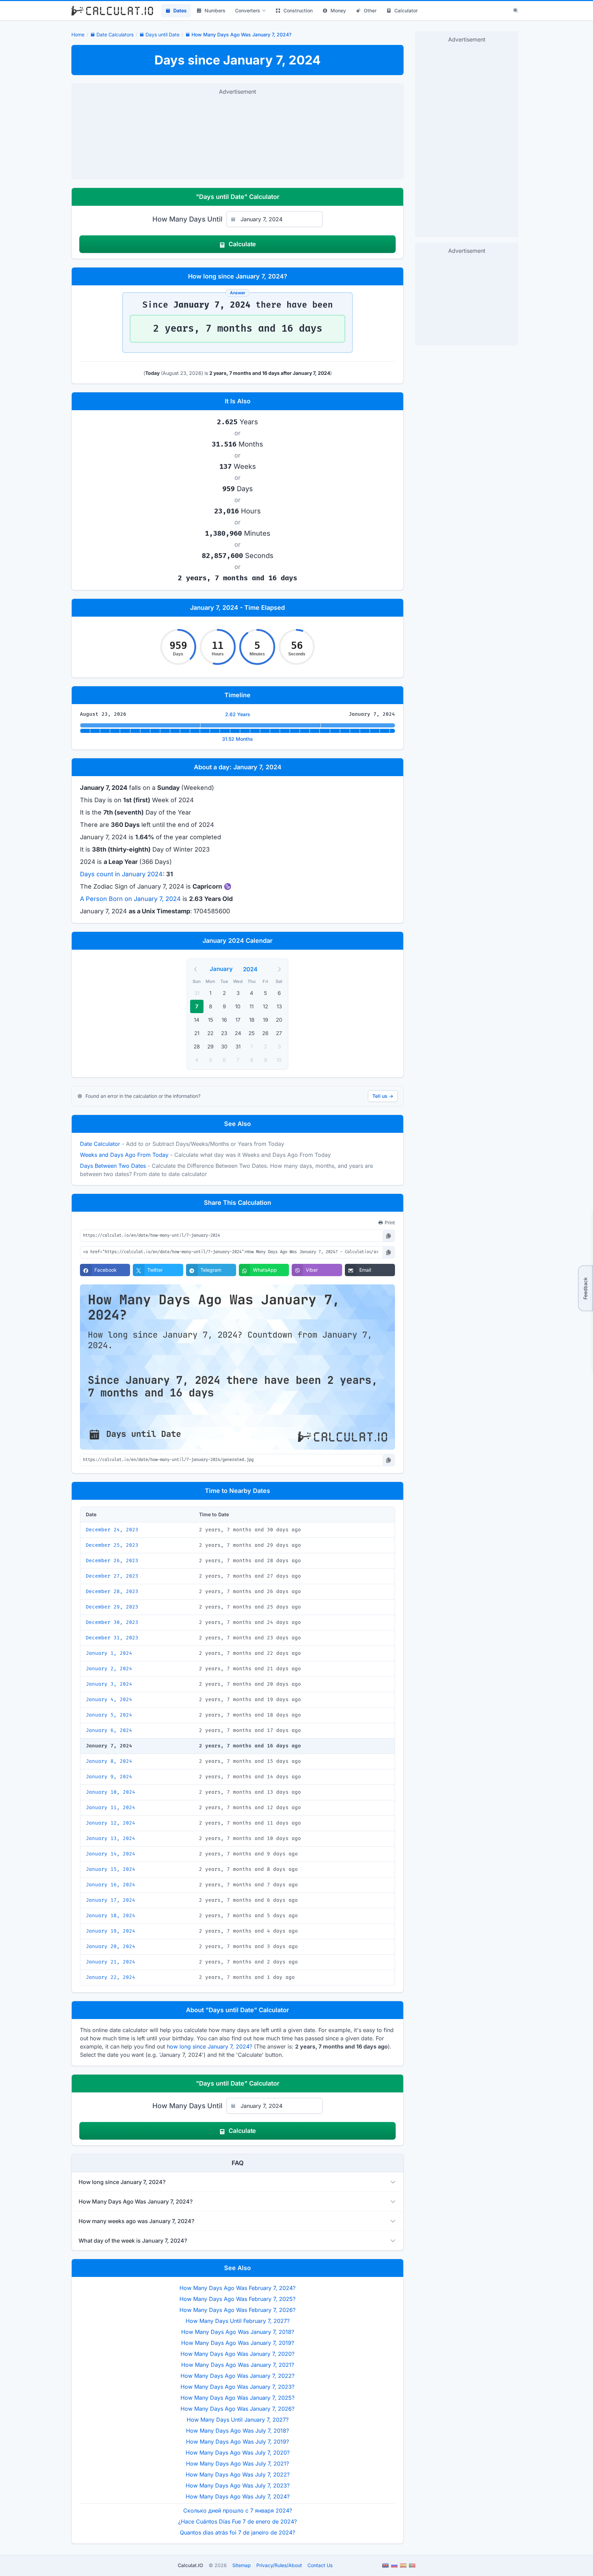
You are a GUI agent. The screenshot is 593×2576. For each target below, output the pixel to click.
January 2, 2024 (109, 1669)
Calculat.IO (190, 2565)
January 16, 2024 (111, 1885)
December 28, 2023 (112, 1592)
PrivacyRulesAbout (279, 2565)
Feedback (585, 1288)
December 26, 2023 (112, 1561)
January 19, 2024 (111, 1931)
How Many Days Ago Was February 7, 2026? (237, 2310)
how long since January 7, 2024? (210, 2046)
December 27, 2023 (112, 1576)
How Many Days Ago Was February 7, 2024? (237, 2288)
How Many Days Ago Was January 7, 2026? (237, 2409)
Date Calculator (100, 1144)
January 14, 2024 (111, 1854)
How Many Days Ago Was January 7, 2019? (238, 2343)
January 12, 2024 (111, 1823)
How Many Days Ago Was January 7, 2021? (238, 2365)
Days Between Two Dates (113, 1166)
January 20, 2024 (111, 1946)
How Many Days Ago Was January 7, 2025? (237, 2398)
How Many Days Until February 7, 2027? (238, 2321)
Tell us (383, 1096)
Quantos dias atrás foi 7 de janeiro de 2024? (237, 2532)
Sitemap (242, 2565)
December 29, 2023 (112, 1607)
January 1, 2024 (109, 1653)
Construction (298, 10)
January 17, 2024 (111, 1900)
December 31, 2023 (112, 1638)
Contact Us (320, 2565)
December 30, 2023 (112, 1622)
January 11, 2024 (111, 1808)
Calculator (406, 10)
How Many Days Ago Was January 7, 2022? (237, 2376)
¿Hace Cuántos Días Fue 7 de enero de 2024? (237, 2521)
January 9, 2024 (109, 1777)
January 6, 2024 (109, 1730)
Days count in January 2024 (121, 874)
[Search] (516, 11)
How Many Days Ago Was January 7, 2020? (237, 2354)
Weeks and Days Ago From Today (124, 1155)
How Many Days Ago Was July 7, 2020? (238, 2453)
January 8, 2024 (109, 1761)
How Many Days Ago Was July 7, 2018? (237, 2431)
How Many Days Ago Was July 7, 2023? (238, 2485)
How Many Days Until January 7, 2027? (238, 2420)
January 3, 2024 (109, 1684)
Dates (180, 10)
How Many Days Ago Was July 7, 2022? (238, 2474)
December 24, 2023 (112, 1530)
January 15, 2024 (111, 1869)
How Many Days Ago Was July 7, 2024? (238, 2496)
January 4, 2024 (109, 1700)
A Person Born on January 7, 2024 (130, 899)
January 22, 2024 (111, 1977)
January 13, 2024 (111, 1838)
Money (338, 10)
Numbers (215, 10)
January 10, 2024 (111, 1792)
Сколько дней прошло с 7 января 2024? (238, 2510)
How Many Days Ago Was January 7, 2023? (237, 2387)
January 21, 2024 (111, 1962)
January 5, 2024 (109, 1715)
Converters (248, 10)
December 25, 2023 (112, 1545)
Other (370, 10)
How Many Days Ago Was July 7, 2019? (237, 2442)
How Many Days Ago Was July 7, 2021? (237, 2464)
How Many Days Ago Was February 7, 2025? (237, 2299)
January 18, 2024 (111, 1916)
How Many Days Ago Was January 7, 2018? (238, 2332)
